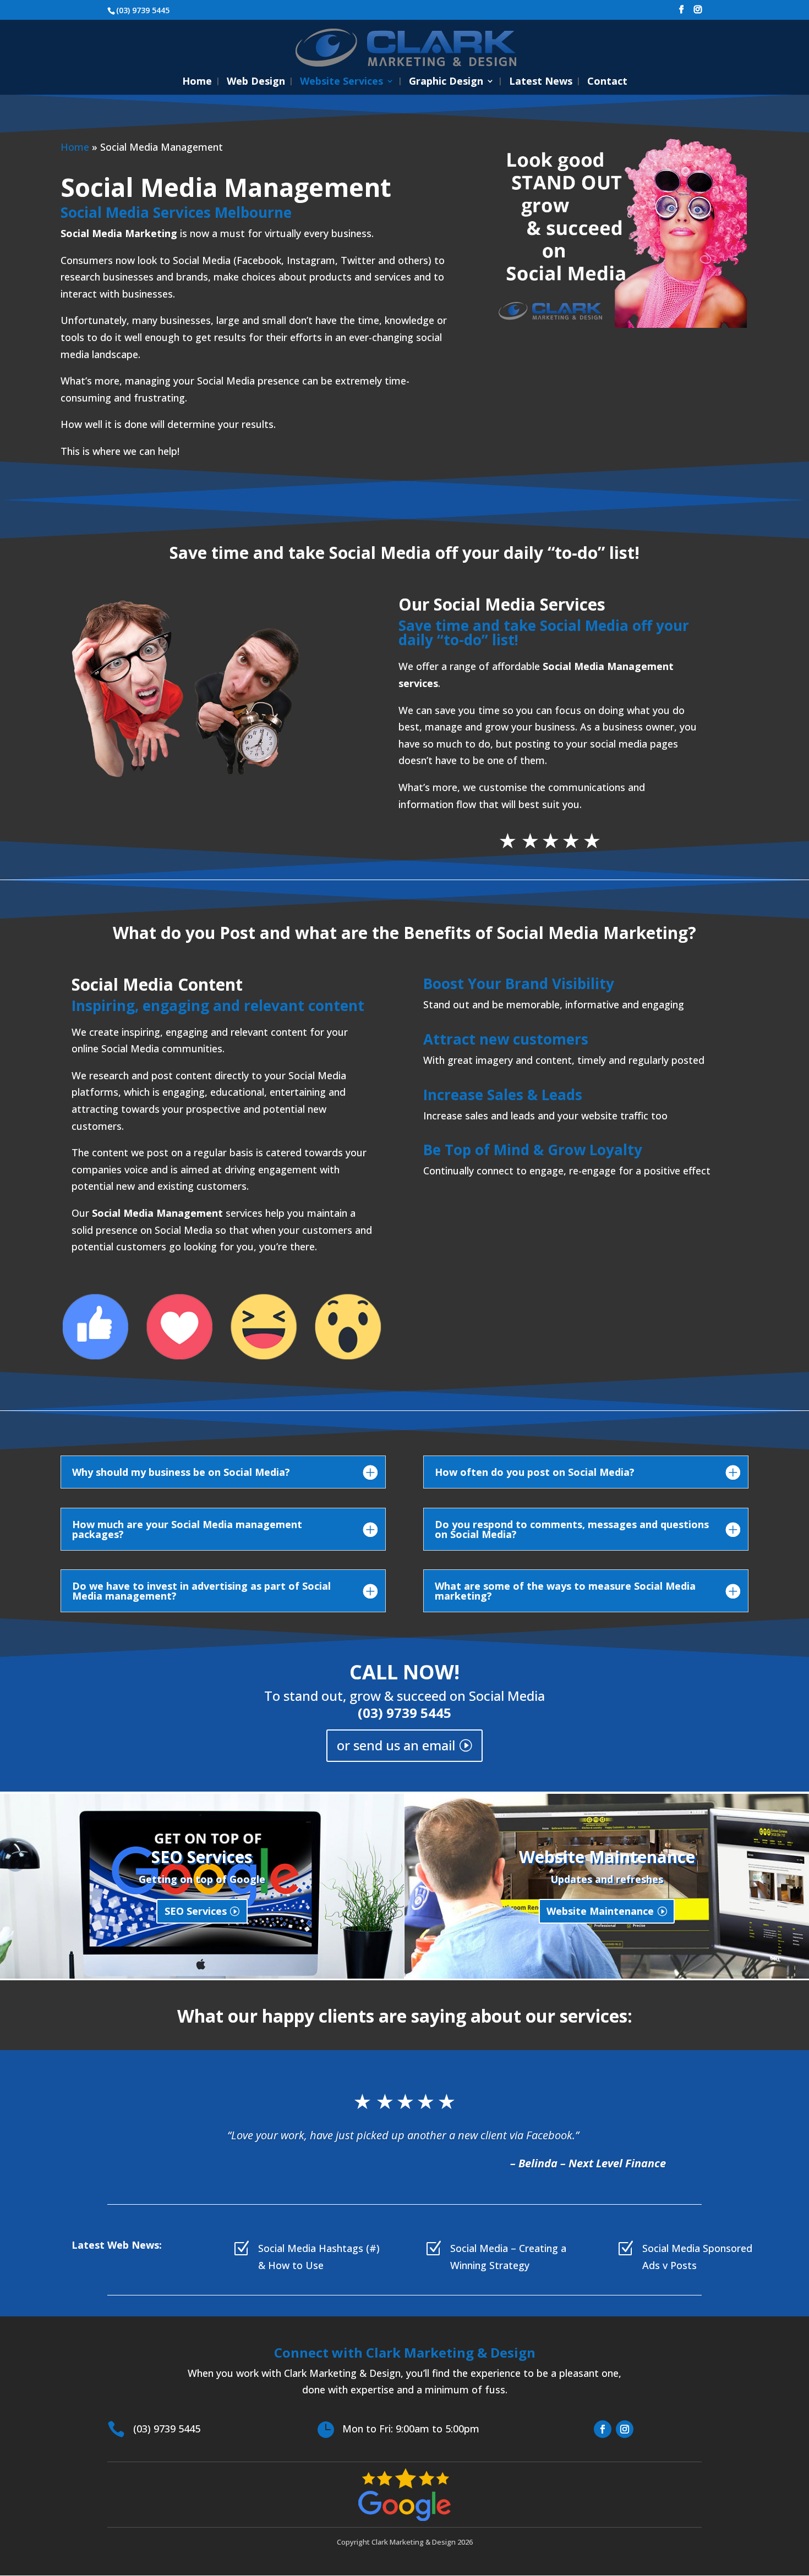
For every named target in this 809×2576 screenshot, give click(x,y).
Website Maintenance (600, 1911)
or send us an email (396, 1745)
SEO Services (196, 1911)
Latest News (541, 82)
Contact (607, 82)
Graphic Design (446, 82)
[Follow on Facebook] (603, 2429)
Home (197, 82)
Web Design (256, 82)
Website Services (341, 82)
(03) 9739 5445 (404, 1713)
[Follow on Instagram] (625, 2429)
